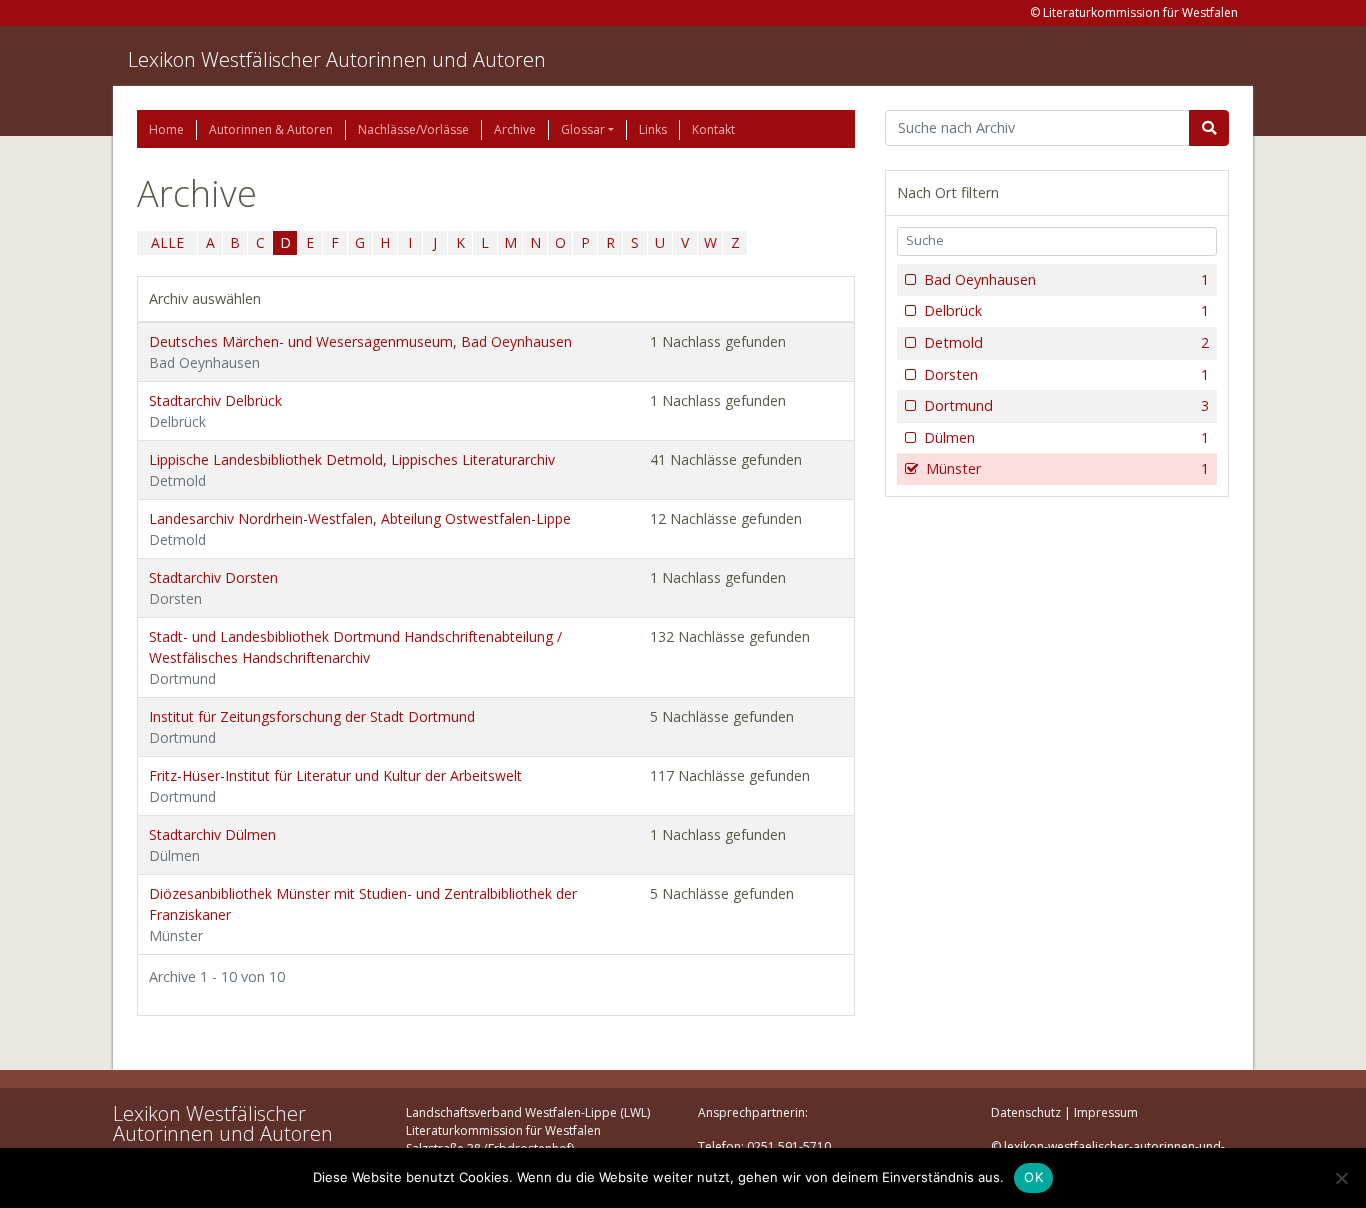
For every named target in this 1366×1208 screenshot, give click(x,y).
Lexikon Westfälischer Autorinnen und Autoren (337, 59)
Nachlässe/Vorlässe (413, 129)
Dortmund (1066, 405)
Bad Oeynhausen (1066, 279)
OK (1033, 1177)
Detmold (1066, 342)
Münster (1067, 468)
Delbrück (1066, 310)
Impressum (1106, 1112)
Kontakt (713, 129)
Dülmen (1066, 437)
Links (653, 129)
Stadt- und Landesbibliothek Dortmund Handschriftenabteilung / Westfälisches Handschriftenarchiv (355, 657)
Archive (515, 129)
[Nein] (1341, 1178)
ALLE (167, 242)
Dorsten (1066, 374)
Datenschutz (1026, 1112)
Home (166, 129)
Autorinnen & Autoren (271, 129)
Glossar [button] (583, 129)
